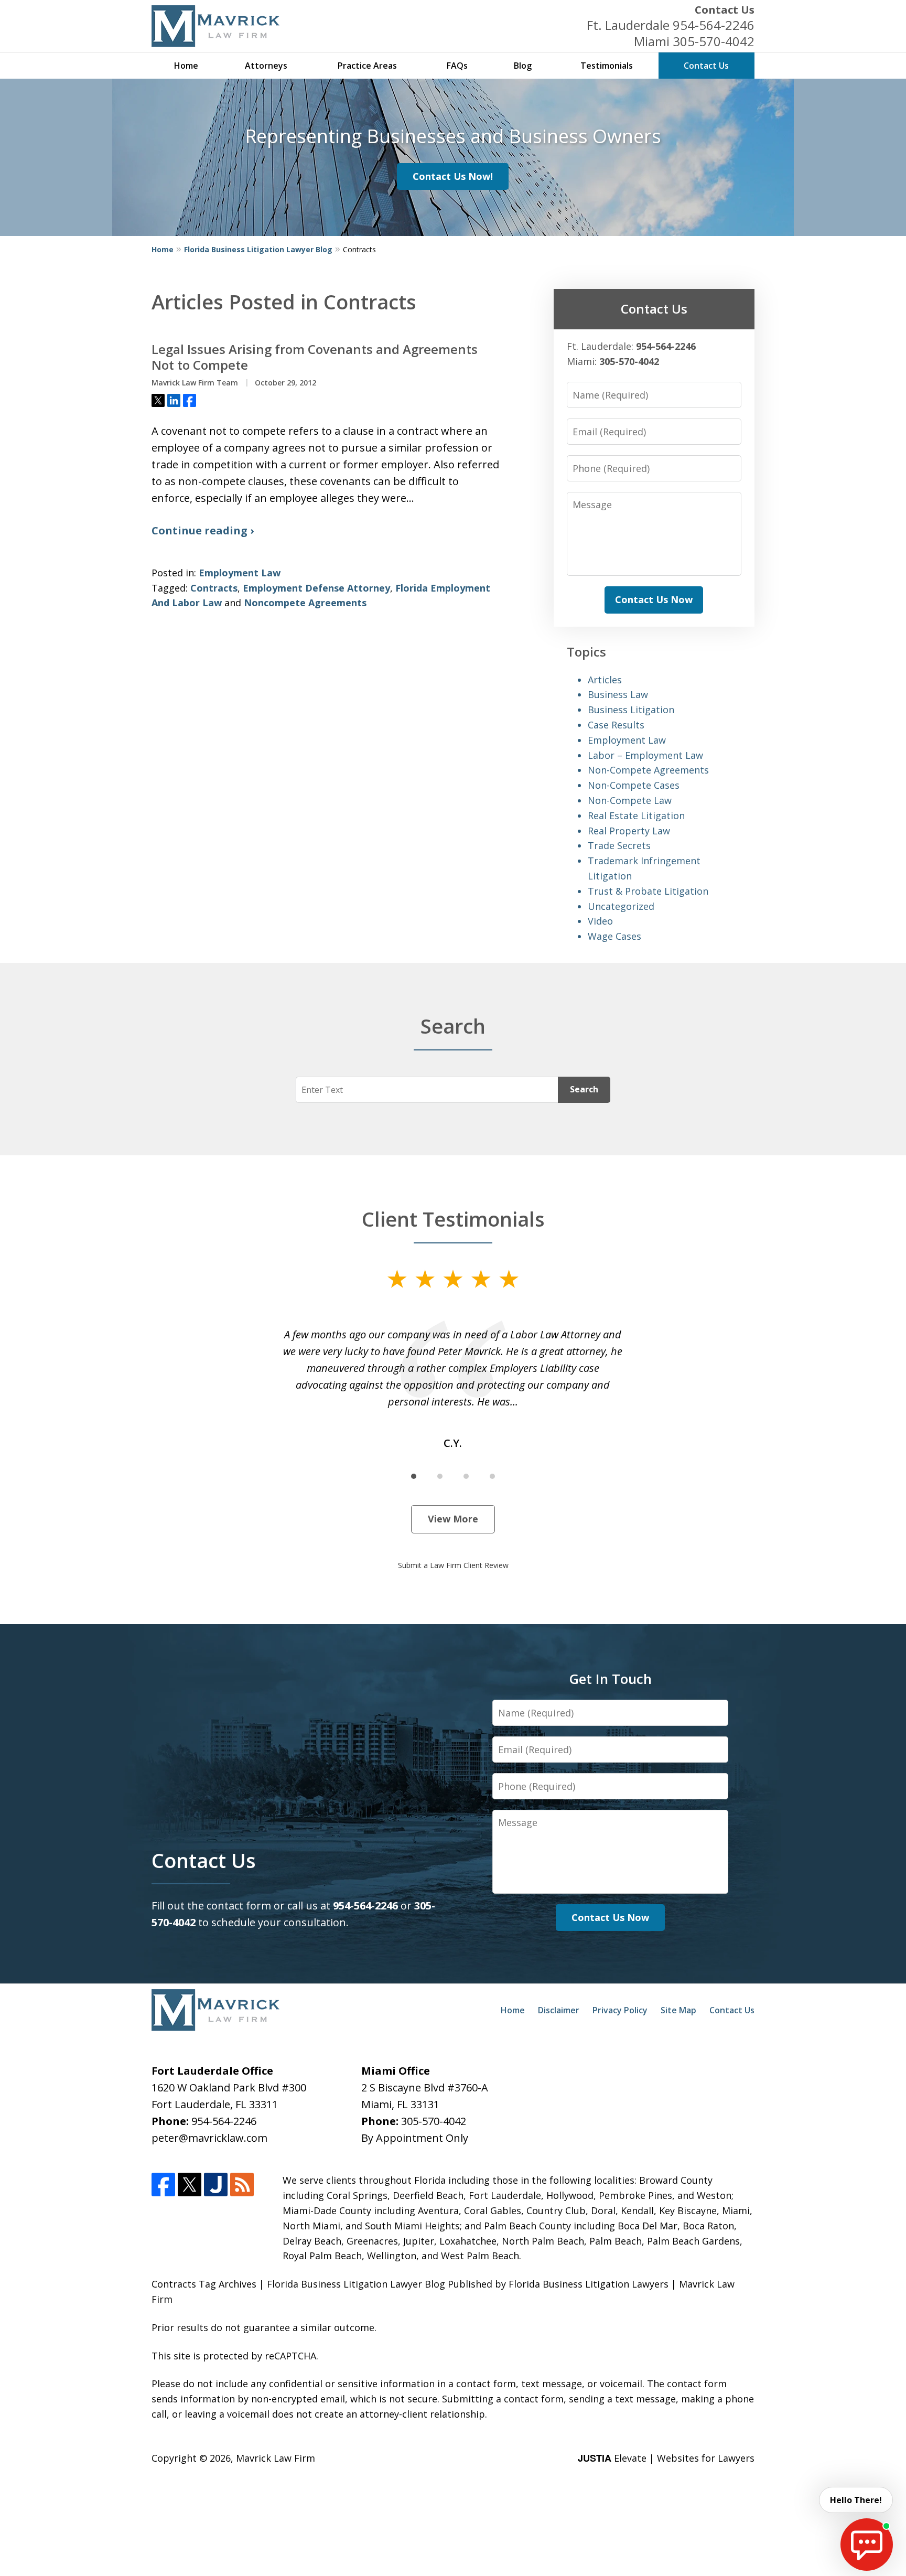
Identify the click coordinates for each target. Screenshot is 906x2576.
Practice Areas (367, 66)
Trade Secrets (619, 845)
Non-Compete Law (630, 800)
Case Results (616, 725)
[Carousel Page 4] (492, 1476)
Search (584, 1089)
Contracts (214, 588)
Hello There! (856, 2500)
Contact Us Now (654, 599)
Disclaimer (559, 2010)
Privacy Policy (620, 2010)
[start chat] (867, 2545)
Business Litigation (631, 710)
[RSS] (242, 2185)
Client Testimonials (453, 1219)
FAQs (457, 66)
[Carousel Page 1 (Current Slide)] (414, 1476)
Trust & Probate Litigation (648, 891)
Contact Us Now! (453, 176)
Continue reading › (203, 530)
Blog (523, 66)
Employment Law (240, 573)
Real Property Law (629, 831)
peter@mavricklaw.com (209, 2138)
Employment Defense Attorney (316, 588)
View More (453, 1519)
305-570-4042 (714, 41)
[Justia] (216, 2185)
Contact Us (725, 10)
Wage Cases (614, 936)
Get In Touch (610, 1679)
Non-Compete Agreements (648, 770)
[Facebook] (163, 2185)
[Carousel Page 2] (440, 1476)
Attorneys (266, 66)
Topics (586, 652)
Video (600, 921)
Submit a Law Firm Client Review (453, 1565)
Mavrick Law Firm (276, 2458)
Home (186, 66)
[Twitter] (190, 2185)
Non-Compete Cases (634, 785)
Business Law (618, 694)
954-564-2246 (714, 25)
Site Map (678, 2010)
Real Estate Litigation (636, 815)
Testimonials (607, 66)
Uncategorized (621, 906)
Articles (605, 680)
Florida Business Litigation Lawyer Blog (258, 249)
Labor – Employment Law (645, 755)
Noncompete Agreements (305, 603)
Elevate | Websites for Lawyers (666, 2458)
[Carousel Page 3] (466, 1476)
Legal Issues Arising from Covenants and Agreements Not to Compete (315, 357)
